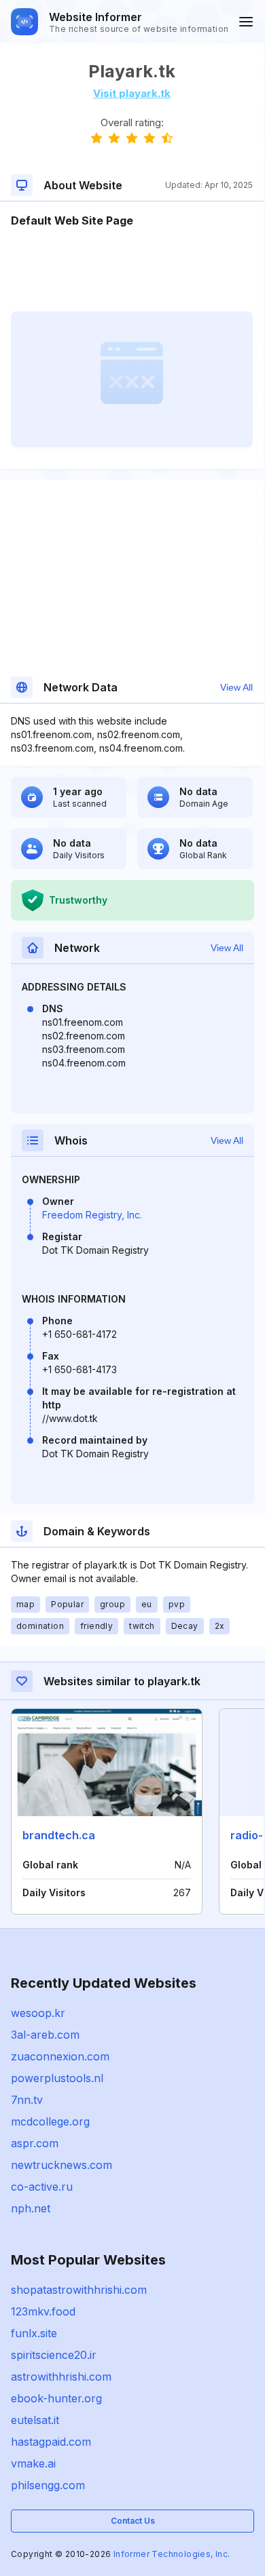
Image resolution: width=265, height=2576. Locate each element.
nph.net (31, 2208)
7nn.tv (27, 2100)
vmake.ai (33, 2463)
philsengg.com (48, 2485)
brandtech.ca (59, 1835)
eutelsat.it (35, 2420)
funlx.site (34, 2333)
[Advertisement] (132, 270)
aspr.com (35, 2143)
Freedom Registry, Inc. (92, 1215)
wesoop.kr (38, 2013)
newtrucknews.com (61, 2165)
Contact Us (133, 2521)
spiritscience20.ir (54, 2355)
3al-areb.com (45, 2035)
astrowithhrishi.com (61, 2377)
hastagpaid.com (51, 2442)
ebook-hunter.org (56, 2398)
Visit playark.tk (132, 93)
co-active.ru (42, 2187)
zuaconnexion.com (60, 2056)
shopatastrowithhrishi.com (79, 2290)
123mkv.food (43, 2311)
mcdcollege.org (50, 2121)
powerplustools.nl (57, 2078)
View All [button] (236, 687)
